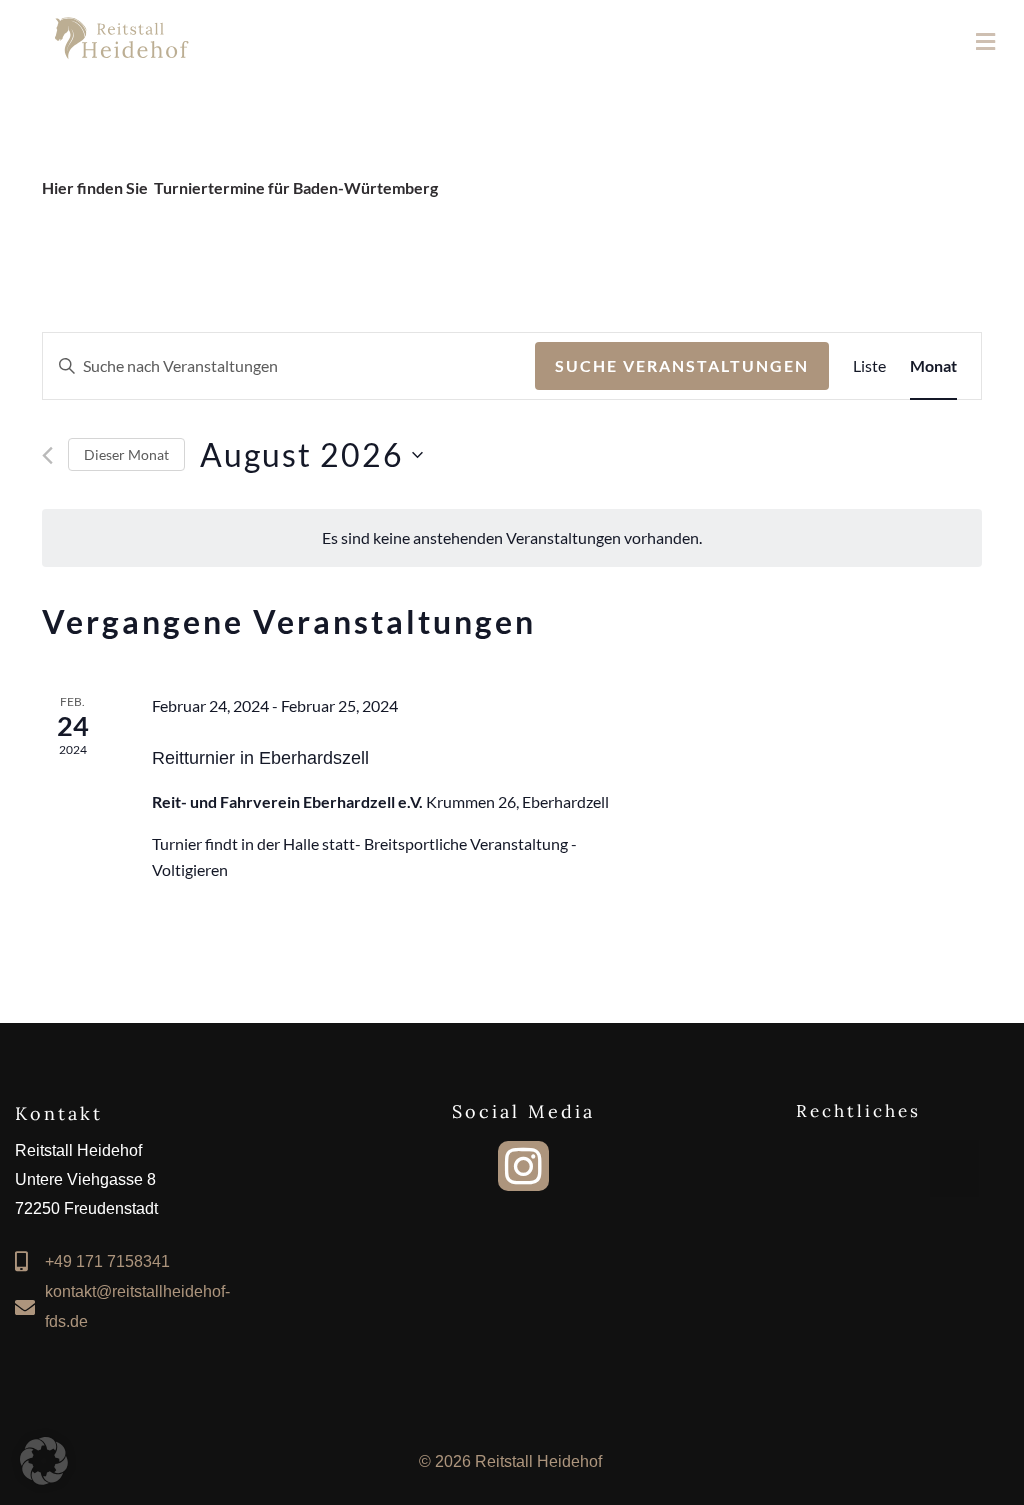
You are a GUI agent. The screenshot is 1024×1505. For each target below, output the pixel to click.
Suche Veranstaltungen (682, 365)
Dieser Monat (126, 454)
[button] (954, 1168)
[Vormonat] (47, 455)
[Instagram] (523, 1166)
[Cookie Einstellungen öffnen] (44, 1479)
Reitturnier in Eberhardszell (260, 758)
